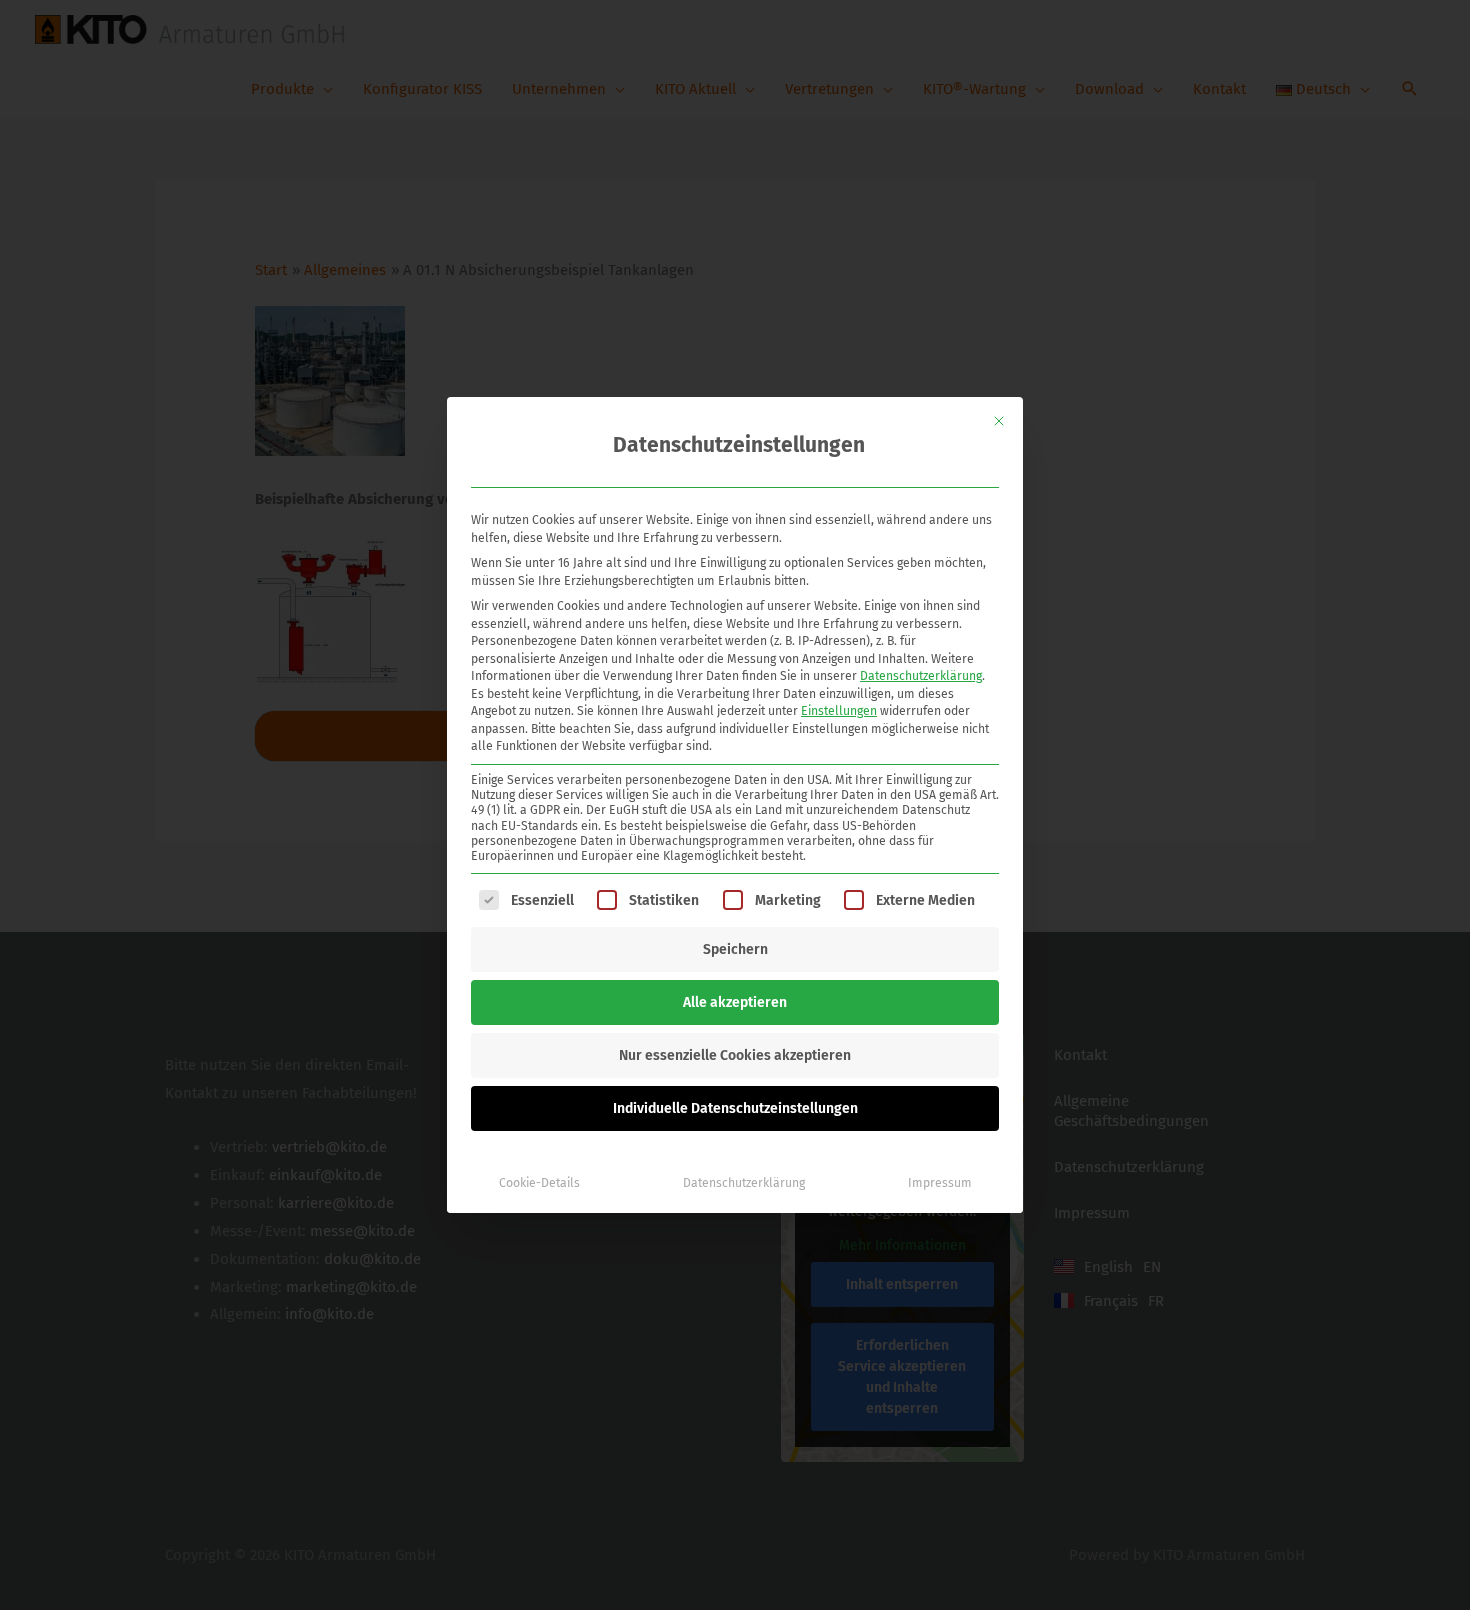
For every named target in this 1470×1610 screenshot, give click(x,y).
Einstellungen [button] (839, 711)
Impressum (940, 1183)
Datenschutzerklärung (921, 676)
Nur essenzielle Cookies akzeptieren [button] (735, 1055)
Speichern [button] (735, 949)
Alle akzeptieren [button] (735, 1002)
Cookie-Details (539, 1183)
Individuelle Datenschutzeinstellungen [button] (735, 1108)
